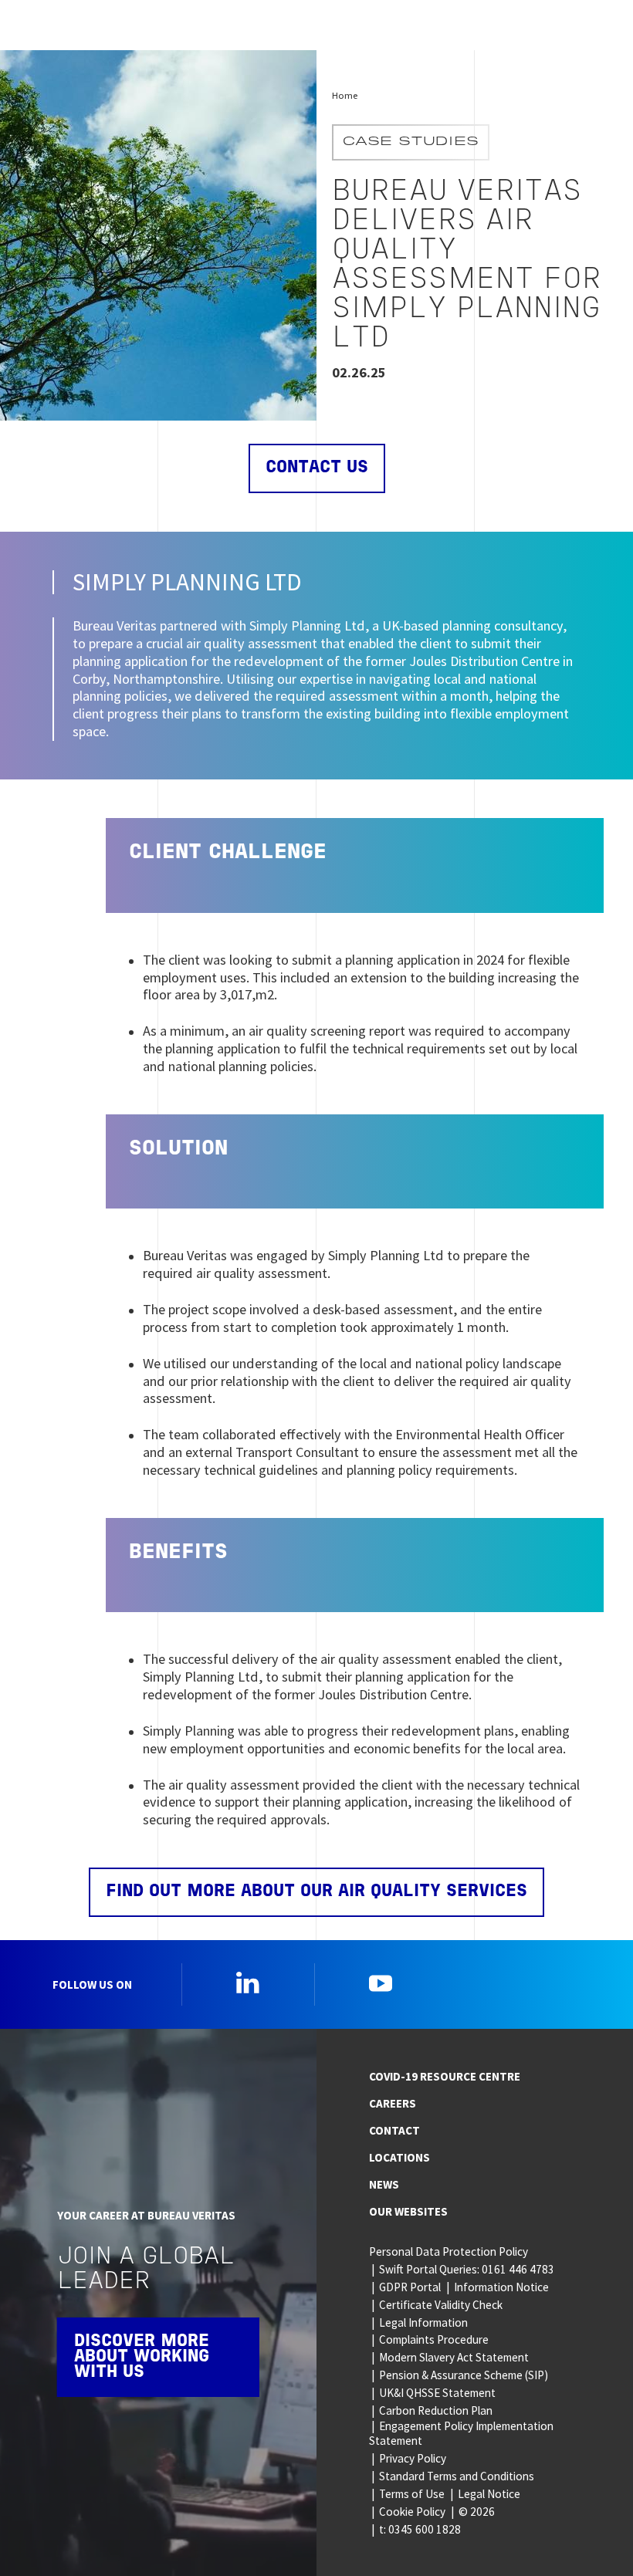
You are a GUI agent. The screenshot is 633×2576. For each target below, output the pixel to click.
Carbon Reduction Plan (436, 2410)
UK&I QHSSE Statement (437, 2393)
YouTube (381, 1983)
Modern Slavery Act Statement (454, 2357)
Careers (393, 2103)
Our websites (408, 2211)
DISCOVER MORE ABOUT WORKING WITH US (142, 2357)
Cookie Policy (412, 2512)
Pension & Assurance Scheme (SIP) (464, 2375)
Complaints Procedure (434, 2339)
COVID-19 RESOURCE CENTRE (445, 2076)
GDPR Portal (410, 2287)
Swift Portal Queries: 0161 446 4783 (467, 2269)
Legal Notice (489, 2494)
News (384, 2184)
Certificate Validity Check (441, 2305)
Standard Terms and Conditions (457, 2476)
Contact (394, 2130)
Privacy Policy (413, 2458)
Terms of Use (412, 2494)
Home (345, 95)
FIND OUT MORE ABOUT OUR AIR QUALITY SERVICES (316, 1892)
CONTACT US (317, 468)
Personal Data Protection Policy (449, 2251)
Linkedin (248, 1983)
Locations (399, 2157)
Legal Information (423, 2322)
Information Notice (501, 2287)
